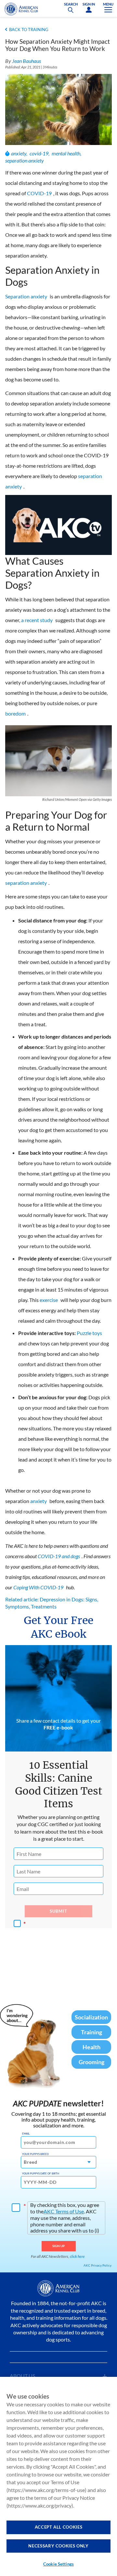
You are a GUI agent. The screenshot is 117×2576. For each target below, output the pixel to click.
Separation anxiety (26, 296)
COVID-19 (39, 193)
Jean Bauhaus (26, 61)
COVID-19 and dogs (59, 1556)
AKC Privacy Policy (97, 2265)
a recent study (37, 620)
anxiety (19, 153)
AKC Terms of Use (64, 2211)
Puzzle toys (89, 1333)
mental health (66, 153)
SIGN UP (59, 2246)
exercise (49, 1300)
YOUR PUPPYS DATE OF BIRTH (41, 2173)
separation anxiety (25, 160)
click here (77, 2256)
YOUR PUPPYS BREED (35, 2154)
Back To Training (29, 30)
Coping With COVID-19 (38, 1587)
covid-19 (39, 153)
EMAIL (26, 2134)
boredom (15, 713)
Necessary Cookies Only (58, 2546)
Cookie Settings (58, 2564)
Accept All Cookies (59, 2527)
